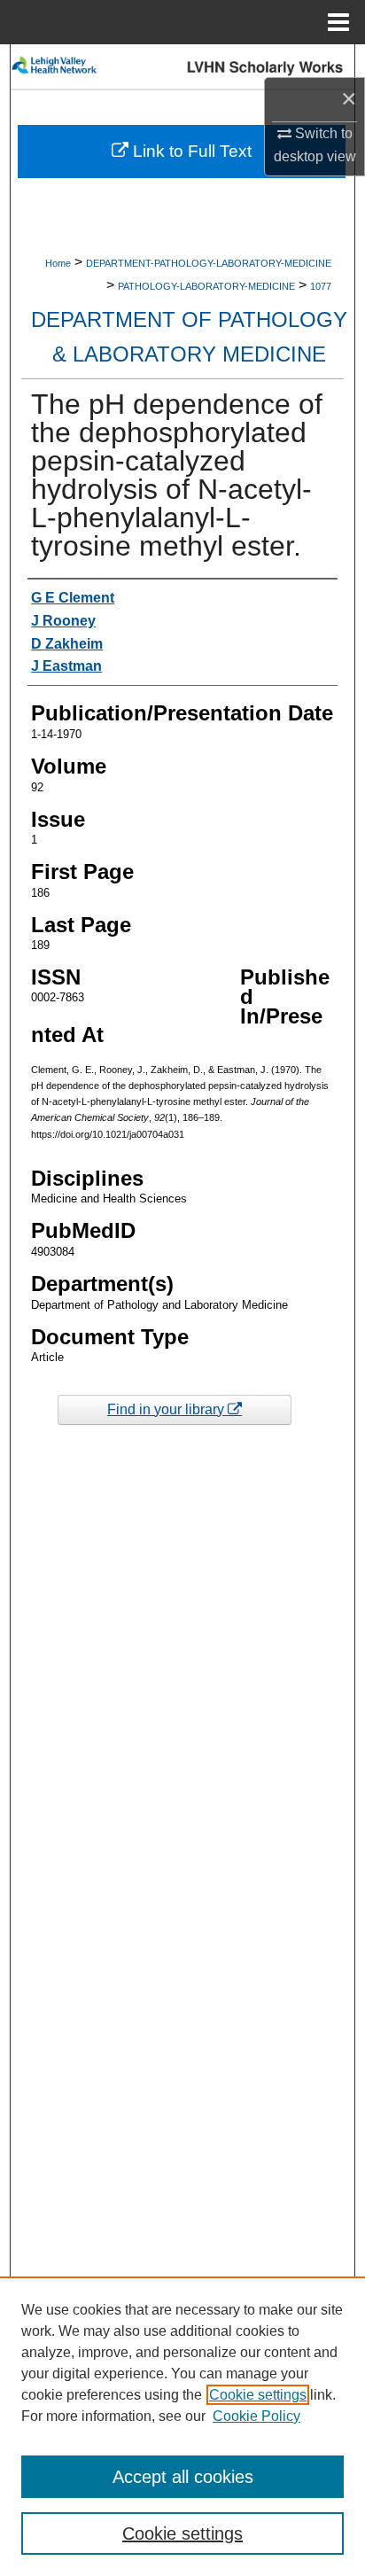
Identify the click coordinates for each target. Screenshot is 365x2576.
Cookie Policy (256, 2416)
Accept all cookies (183, 2477)
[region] (182, 2426)
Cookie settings (258, 2395)
